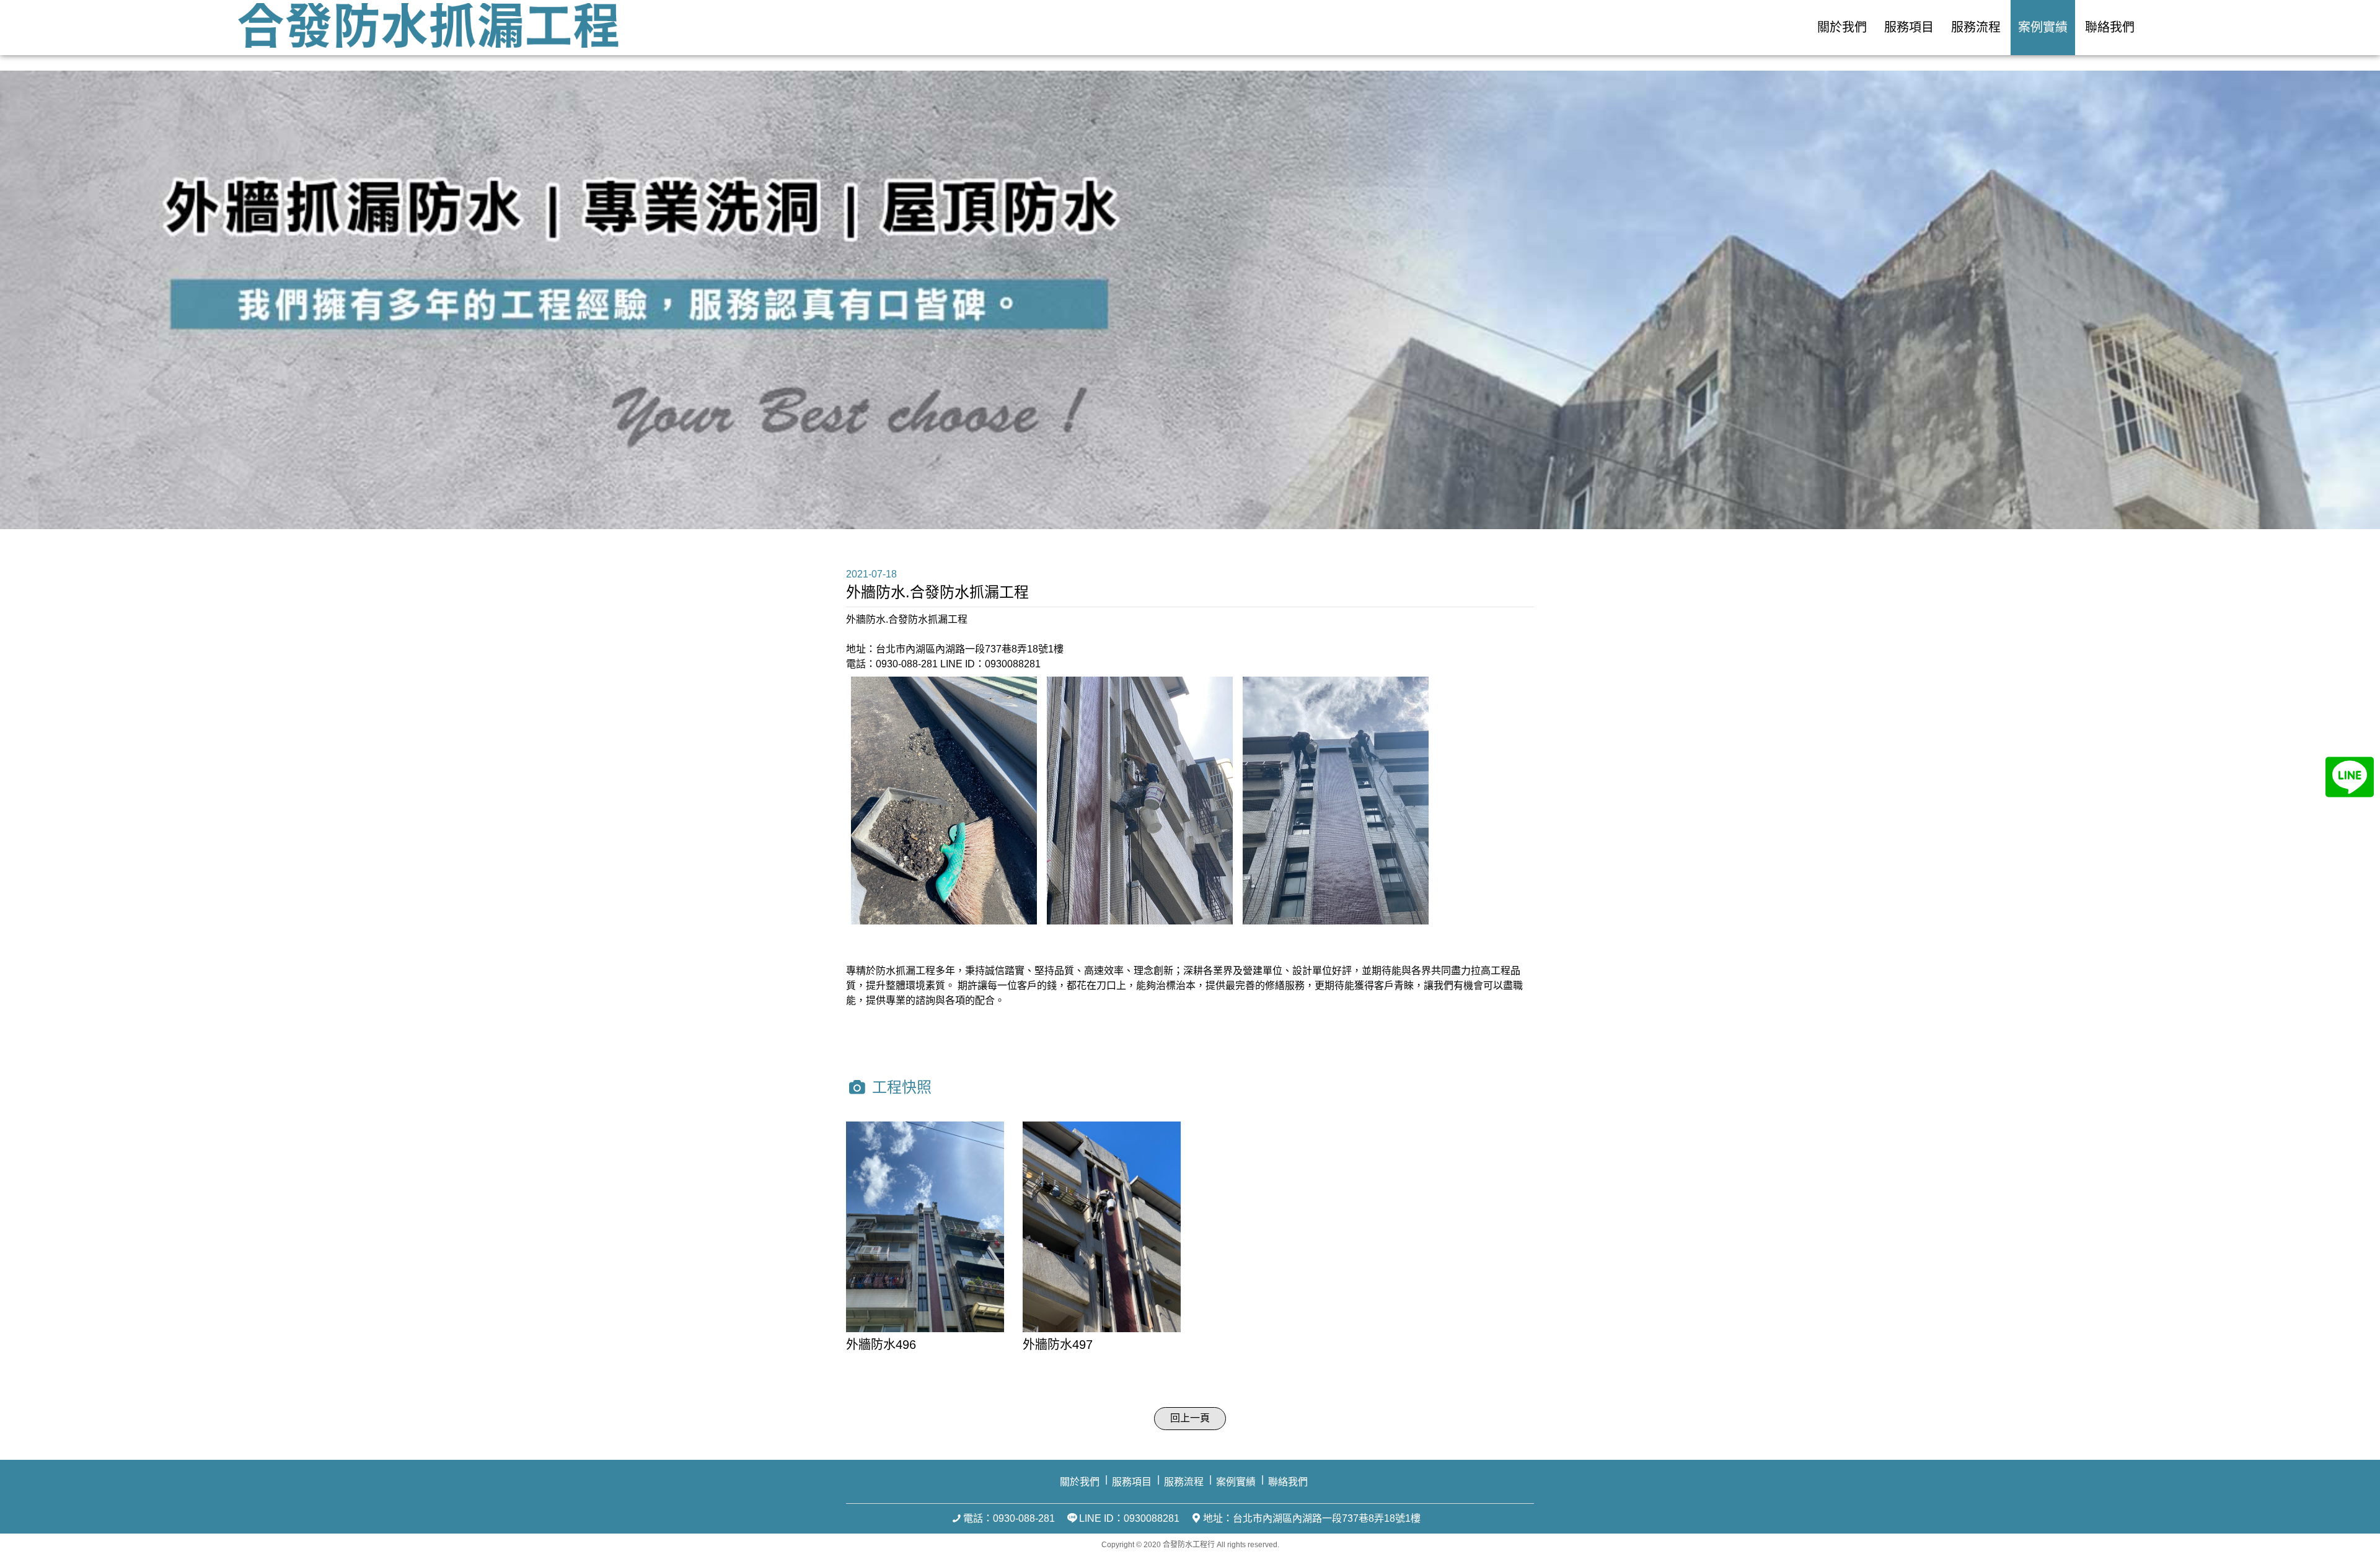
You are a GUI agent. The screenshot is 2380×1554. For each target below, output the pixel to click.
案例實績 (2043, 27)
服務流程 (1976, 27)
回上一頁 (1190, 1418)
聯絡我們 (2110, 27)
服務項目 (1909, 27)
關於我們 (1842, 27)
